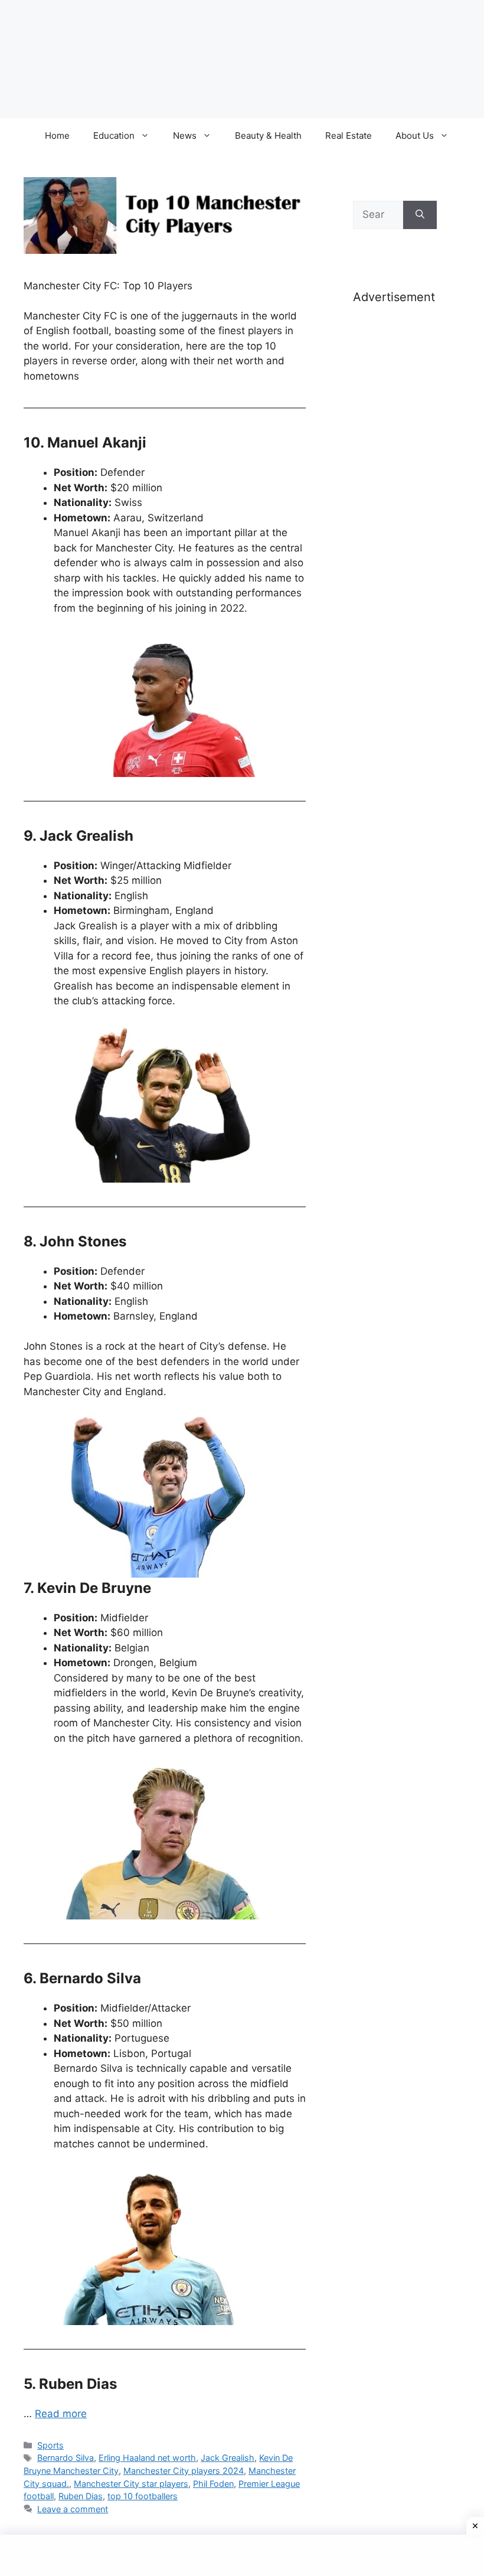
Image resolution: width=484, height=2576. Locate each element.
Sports (50, 2445)
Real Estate (349, 136)
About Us (415, 136)
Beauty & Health (268, 136)
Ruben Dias (81, 2496)
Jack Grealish (228, 2458)
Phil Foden (213, 2484)
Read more (61, 2414)
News (185, 136)
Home (57, 136)
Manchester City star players (131, 2484)
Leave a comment (73, 2509)
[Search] (420, 215)
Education (114, 136)
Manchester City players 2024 (184, 2471)
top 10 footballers (143, 2496)
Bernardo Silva (66, 2458)
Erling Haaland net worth (147, 2458)
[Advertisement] (395, 501)
